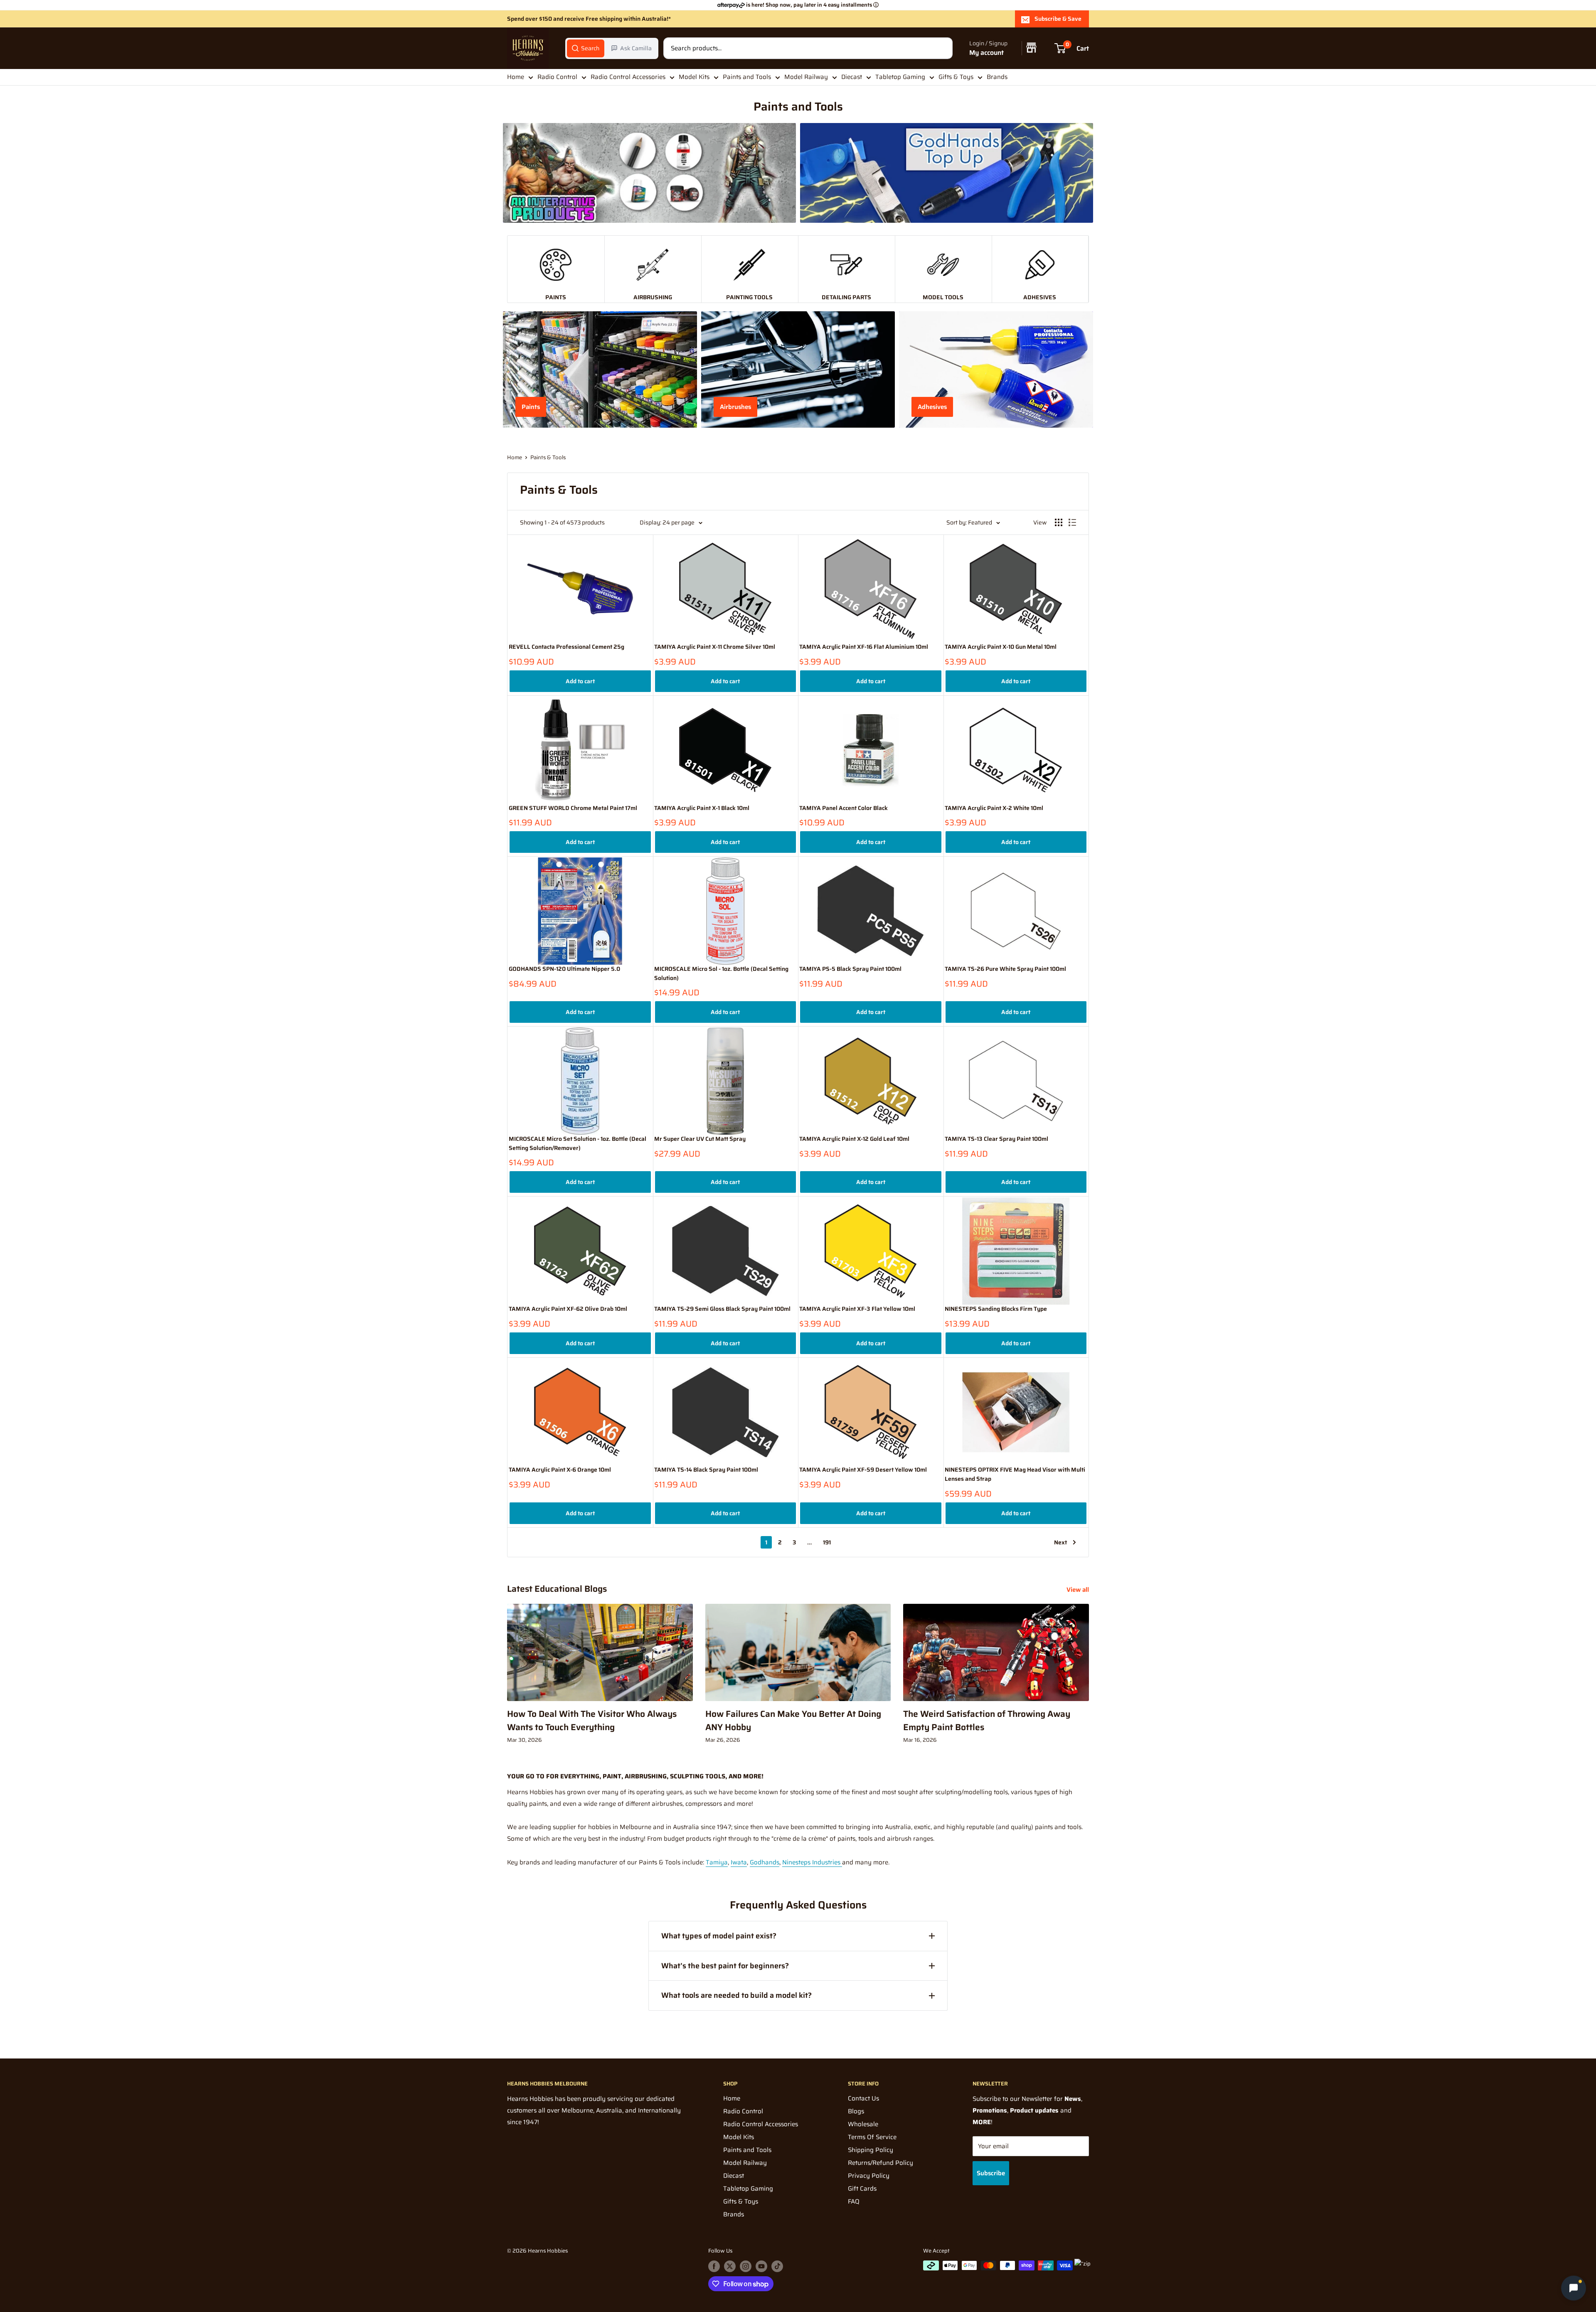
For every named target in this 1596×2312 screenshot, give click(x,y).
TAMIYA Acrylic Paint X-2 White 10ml (994, 808)
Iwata (739, 1862)
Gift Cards (862, 2189)
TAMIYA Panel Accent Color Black (844, 808)
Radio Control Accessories (628, 77)
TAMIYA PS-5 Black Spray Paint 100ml (850, 969)
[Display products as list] (1072, 522)
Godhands (765, 1862)
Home (516, 77)
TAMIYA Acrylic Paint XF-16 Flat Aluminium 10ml (864, 647)
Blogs (856, 2111)
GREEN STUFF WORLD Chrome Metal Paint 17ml (573, 808)
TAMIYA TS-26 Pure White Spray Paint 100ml (1005, 969)
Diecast (852, 77)
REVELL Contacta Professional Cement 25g (566, 647)
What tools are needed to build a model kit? (736, 1995)
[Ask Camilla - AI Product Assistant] (1574, 2288)
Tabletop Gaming (900, 77)
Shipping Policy (871, 2150)
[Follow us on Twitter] (730, 2266)
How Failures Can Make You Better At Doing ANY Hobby (793, 1720)
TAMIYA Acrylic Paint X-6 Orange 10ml (560, 1470)
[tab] (586, 48)
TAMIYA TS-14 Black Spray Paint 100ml (706, 1470)
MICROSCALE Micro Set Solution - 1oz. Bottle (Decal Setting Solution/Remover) (578, 1144)
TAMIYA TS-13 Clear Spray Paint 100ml (996, 1139)
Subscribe (991, 2173)
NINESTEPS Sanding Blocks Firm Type (996, 1309)
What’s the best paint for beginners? (725, 1966)
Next (1060, 1542)
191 (827, 1542)
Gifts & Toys (956, 77)
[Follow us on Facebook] (714, 2266)
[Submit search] (942, 48)
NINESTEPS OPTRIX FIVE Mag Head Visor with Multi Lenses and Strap (1015, 1474)
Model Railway (806, 77)
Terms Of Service (872, 2137)
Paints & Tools (548, 457)
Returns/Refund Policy (881, 2163)
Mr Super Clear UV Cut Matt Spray (700, 1139)
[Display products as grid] (1059, 522)
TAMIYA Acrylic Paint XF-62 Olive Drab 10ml (568, 1309)
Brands (997, 77)
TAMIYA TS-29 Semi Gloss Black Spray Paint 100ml (722, 1309)
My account (986, 53)
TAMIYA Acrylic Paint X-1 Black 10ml (702, 808)
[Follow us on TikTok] (777, 2266)
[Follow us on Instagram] (746, 2266)
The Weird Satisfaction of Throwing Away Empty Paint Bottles (987, 1720)
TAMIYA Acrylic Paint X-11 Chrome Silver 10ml (715, 647)
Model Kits (694, 77)
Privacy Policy (869, 2176)
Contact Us (863, 2098)
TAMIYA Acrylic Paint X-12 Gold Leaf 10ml (854, 1139)
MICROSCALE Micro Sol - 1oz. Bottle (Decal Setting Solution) (721, 974)
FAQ (854, 2201)
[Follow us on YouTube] (761, 2266)
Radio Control (557, 77)
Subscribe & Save (1058, 19)
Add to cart (580, 681)
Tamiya (717, 1862)
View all (1079, 1590)
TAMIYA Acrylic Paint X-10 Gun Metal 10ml (1001, 647)
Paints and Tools (747, 77)
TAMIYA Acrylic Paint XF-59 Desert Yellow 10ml (863, 1470)
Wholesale (863, 2124)
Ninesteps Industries (812, 1862)
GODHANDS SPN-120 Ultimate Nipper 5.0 (564, 969)
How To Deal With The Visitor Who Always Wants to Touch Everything (592, 1720)
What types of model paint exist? (719, 1936)
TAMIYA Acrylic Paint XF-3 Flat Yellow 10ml (857, 1309)
